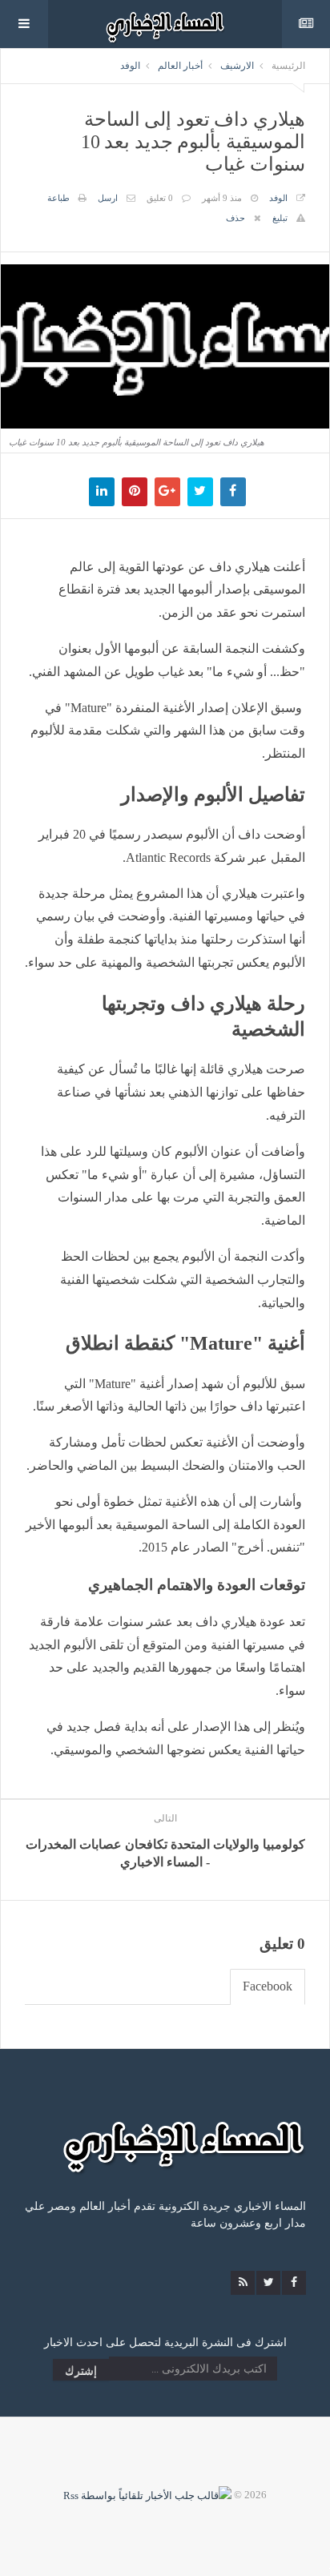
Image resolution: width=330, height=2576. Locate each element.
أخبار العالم (180, 66)
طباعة (58, 198)
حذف (235, 218)
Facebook (268, 1986)
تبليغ (280, 218)
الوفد (130, 66)
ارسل (108, 198)
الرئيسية (288, 66)
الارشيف (237, 66)
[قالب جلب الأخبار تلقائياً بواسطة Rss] (147, 2495)
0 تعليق (160, 198)
